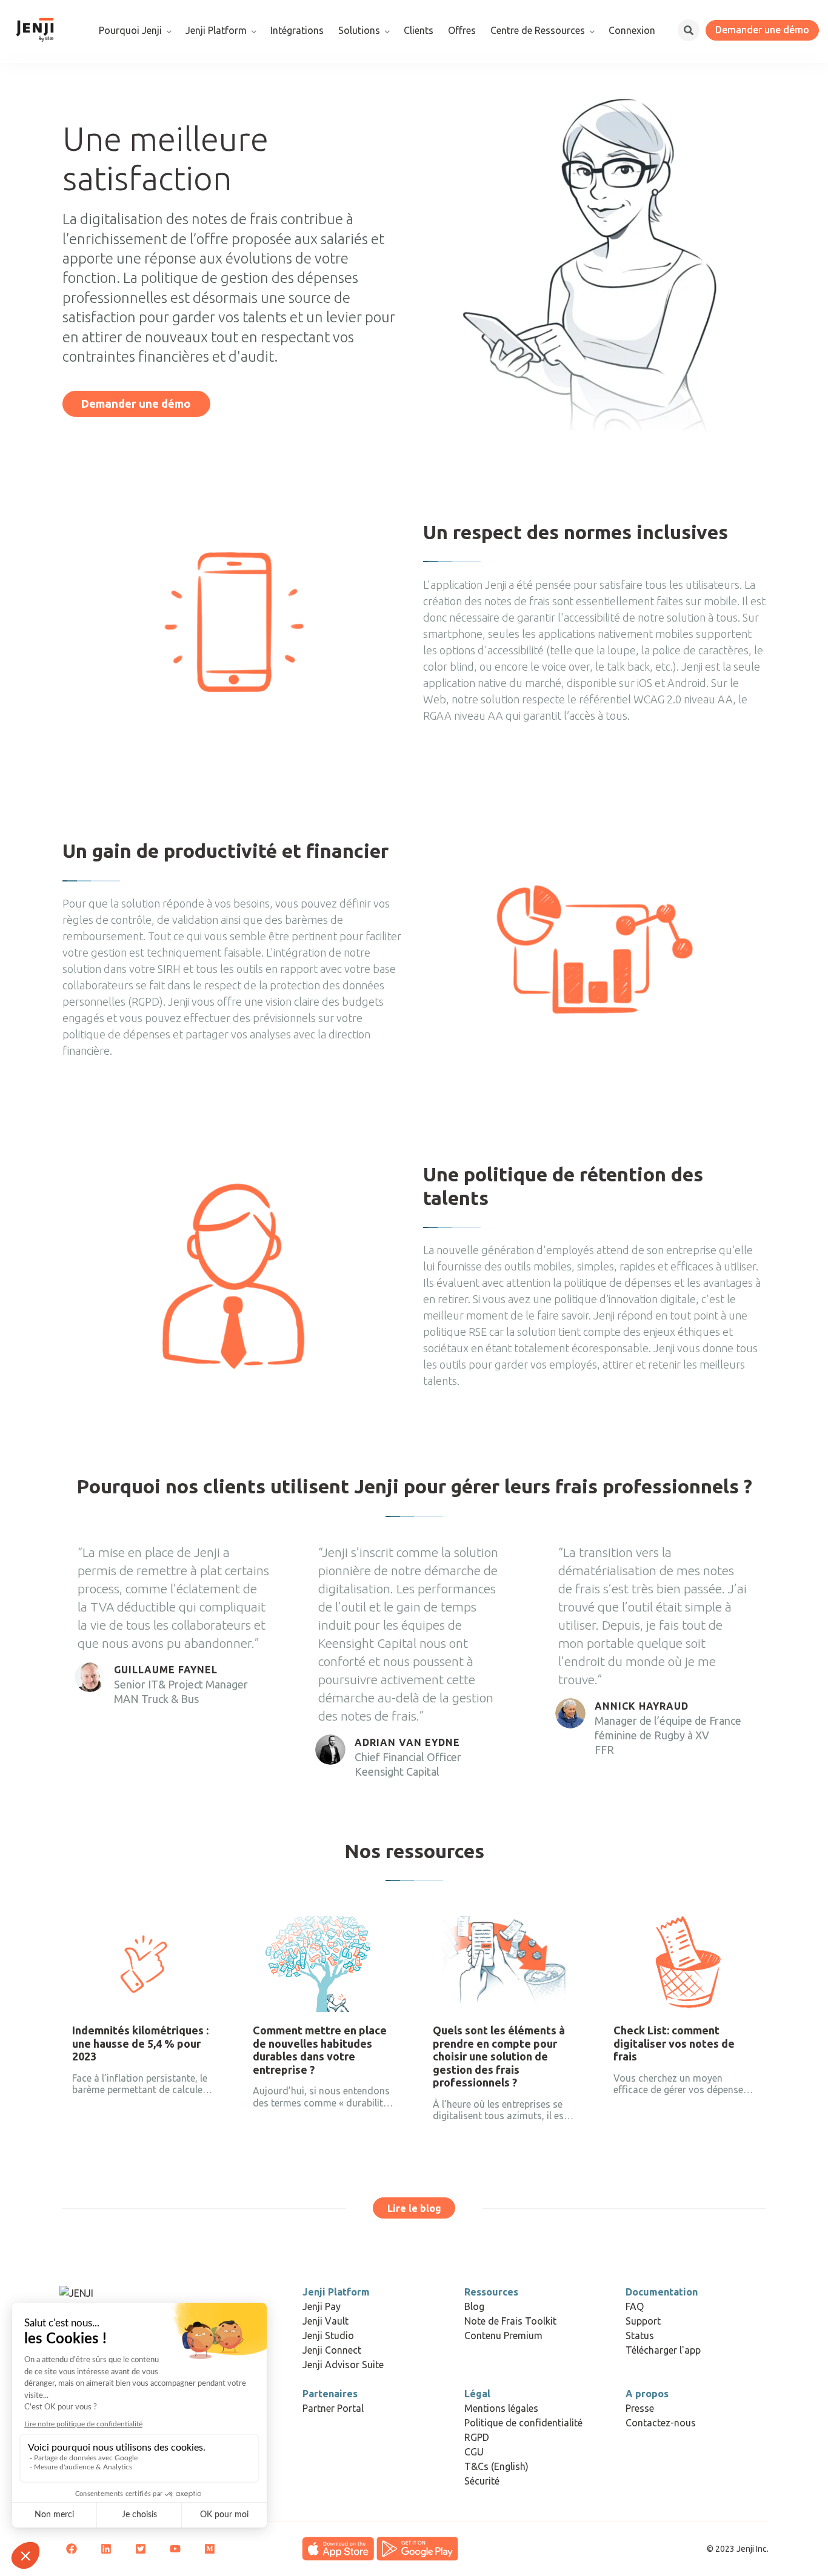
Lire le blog (414, 2208)
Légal (477, 2394)
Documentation (662, 2292)
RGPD (477, 2437)
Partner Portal (333, 2408)
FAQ (635, 2306)
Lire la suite (100, 2144)
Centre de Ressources (538, 30)
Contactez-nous (661, 2423)
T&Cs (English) (496, 2466)
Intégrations (297, 30)
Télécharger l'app (663, 2350)
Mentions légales (501, 2408)
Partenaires (330, 2394)
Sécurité (482, 2481)
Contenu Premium (503, 2335)
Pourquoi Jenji (130, 30)
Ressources (491, 2292)
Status (640, 2335)
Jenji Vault (326, 2321)
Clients (419, 30)
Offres (462, 30)
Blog (474, 2306)
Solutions (359, 30)
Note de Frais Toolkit (510, 2321)
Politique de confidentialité (523, 2423)
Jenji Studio (328, 2335)
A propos (647, 2394)
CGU (474, 2452)
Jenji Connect (332, 2350)
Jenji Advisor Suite (343, 2365)
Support (643, 2321)
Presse (640, 2408)
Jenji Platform (216, 30)
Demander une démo (762, 30)
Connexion (632, 30)
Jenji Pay (322, 2306)
